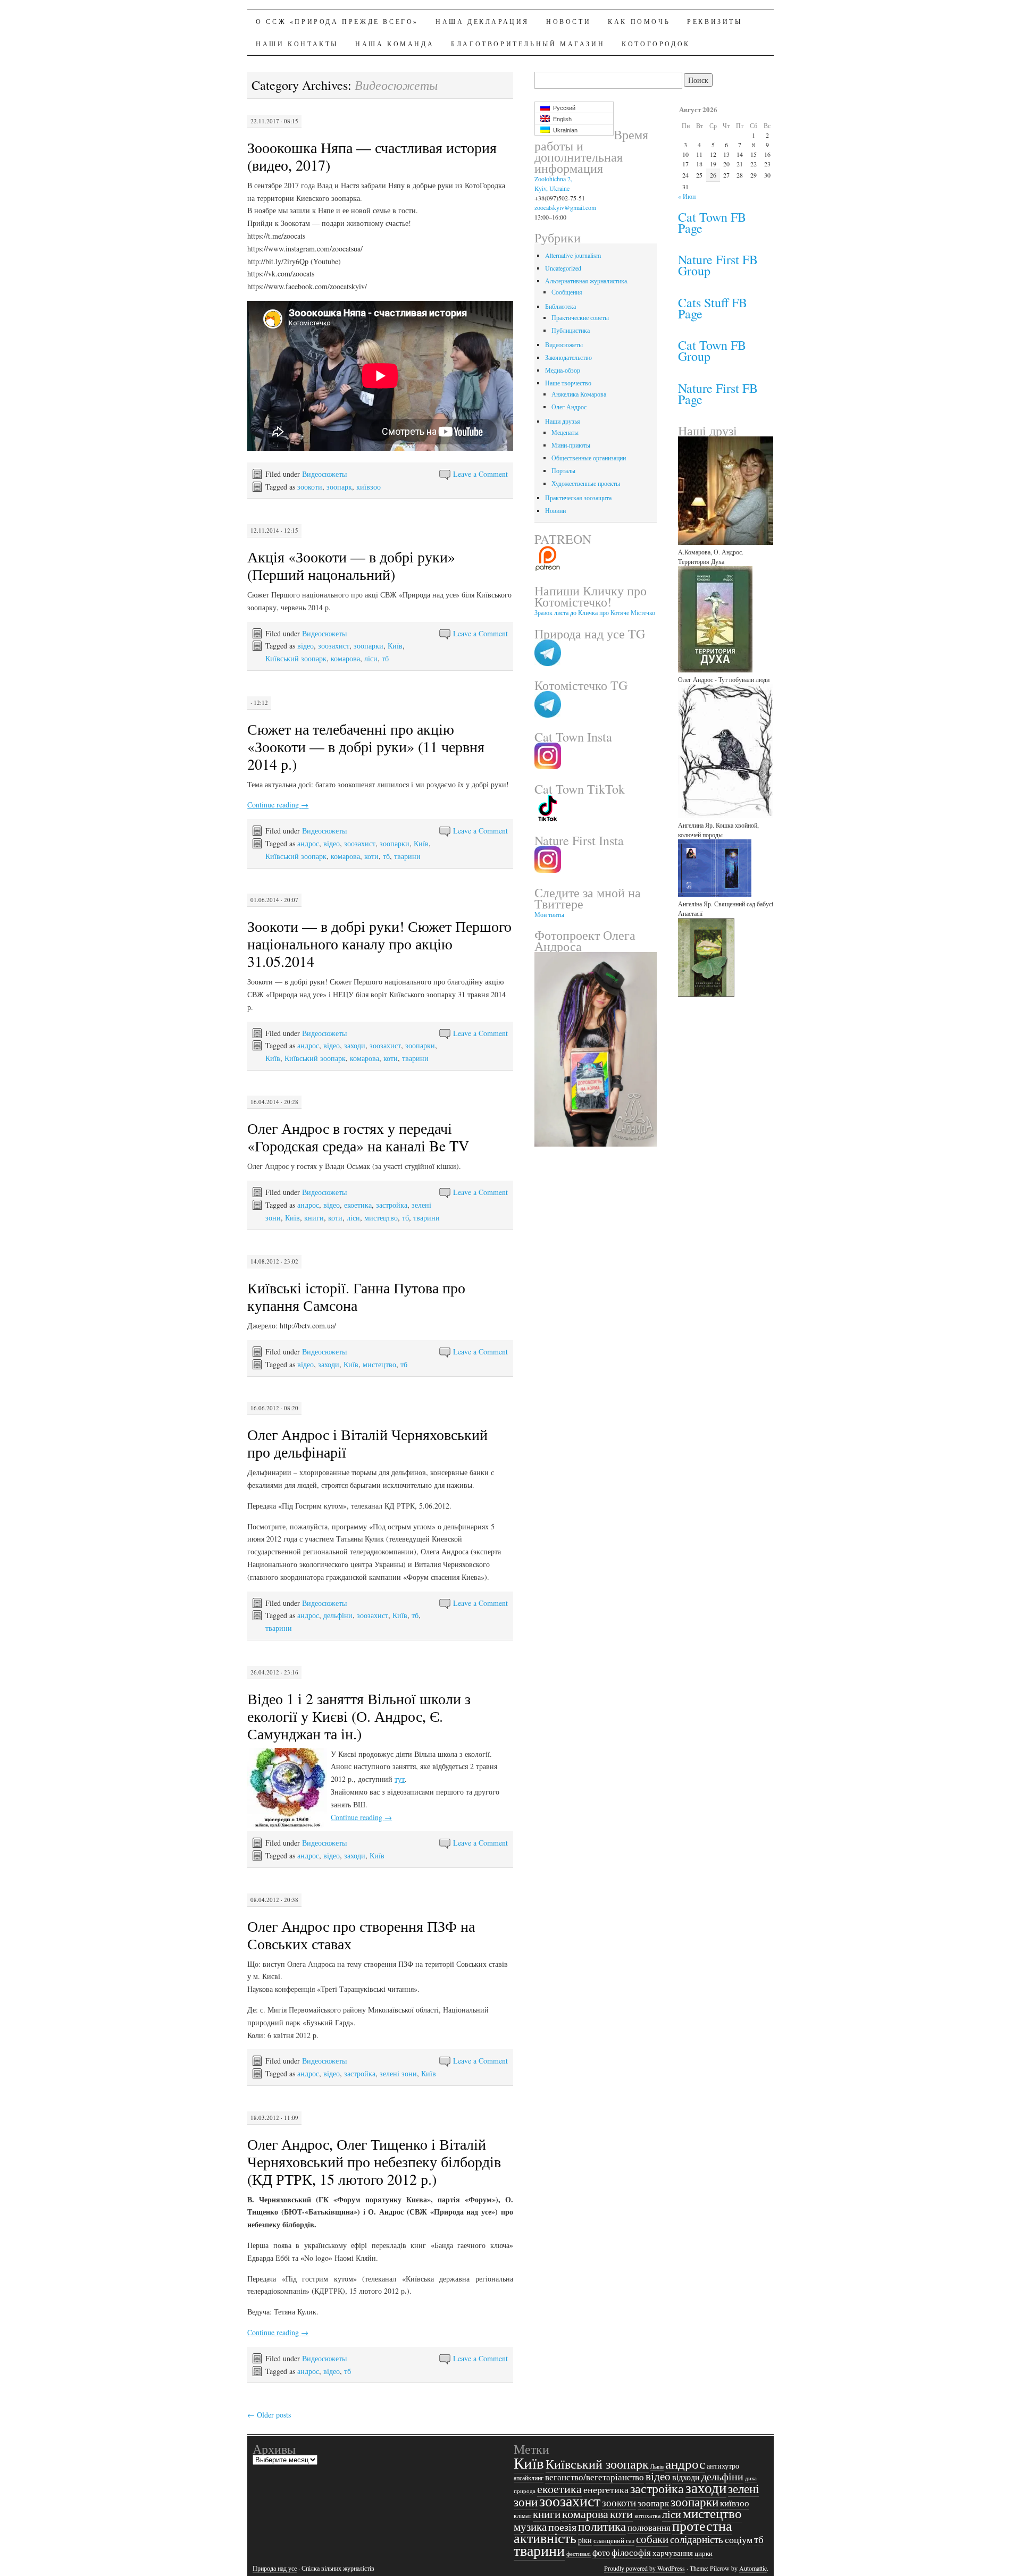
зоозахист (334, 646)
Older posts (269, 2415)
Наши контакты (297, 44)
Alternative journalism (573, 255)
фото (601, 2552)
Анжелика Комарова (579, 394)
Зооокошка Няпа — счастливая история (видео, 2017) (372, 156)
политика (602, 2526)
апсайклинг (529, 2478)
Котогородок (656, 44)
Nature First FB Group (718, 265)
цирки (704, 2553)
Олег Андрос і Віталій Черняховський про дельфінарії (367, 1443)
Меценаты (565, 432)
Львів (657, 2466)
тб (385, 658)
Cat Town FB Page (712, 222)
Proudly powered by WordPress (645, 2568)
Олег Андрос (569, 407)
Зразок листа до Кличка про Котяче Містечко (595, 612)
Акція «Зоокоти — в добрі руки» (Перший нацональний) (351, 565)
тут (400, 1779)
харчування (673, 2553)
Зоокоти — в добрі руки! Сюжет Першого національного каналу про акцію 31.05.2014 (379, 944)
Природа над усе (275, 2568)
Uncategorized (563, 268)
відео (306, 646)
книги (314, 1218)
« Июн (687, 196)
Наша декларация (482, 21)
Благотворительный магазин (528, 44)
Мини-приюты (571, 445)
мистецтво (381, 1218)
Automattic (753, 2568)
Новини (555, 510)
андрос (308, 843)
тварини (407, 856)
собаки (652, 2539)
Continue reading (278, 805)
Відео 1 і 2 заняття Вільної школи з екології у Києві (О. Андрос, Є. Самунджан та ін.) (359, 1716)
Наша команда (395, 44)
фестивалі (579, 2554)
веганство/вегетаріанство (595, 2477)
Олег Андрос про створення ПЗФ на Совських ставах (361, 1935)
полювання (649, 2527)
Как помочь (639, 21)
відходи (686, 2477)
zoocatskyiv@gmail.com (565, 207)
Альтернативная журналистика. (587, 281)
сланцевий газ (614, 2540)
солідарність (697, 2539)
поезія (562, 2527)
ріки (585, 2540)
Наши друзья (563, 421)
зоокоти (310, 487)
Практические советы (580, 317)
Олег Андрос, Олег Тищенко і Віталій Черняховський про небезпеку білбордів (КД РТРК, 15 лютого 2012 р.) (374, 2161)
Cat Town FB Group (712, 351)
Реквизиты (714, 21)
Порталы (563, 470)
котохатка (647, 2516)
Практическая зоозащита (578, 498)
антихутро (723, 2466)
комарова (345, 658)
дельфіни (338, 1615)
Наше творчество (568, 383)
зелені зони (398, 2073)
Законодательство (568, 357)
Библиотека (560, 306)
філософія (631, 2553)
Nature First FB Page (718, 394)
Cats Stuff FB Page (713, 308)
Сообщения (567, 292)
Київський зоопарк (296, 658)
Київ (395, 646)
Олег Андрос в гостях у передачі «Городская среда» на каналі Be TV (358, 1137)
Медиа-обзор (563, 370)
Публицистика (571, 330)
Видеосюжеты (324, 474)
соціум (739, 2539)
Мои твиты (549, 914)
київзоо (369, 487)
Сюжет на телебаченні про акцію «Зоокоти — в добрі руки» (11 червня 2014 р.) (366, 746)
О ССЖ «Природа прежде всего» (337, 21)
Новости (568, 21)
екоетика (358, 1205)
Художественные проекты (586, 483)
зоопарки (369, 646)
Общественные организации (589, 458)
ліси (371, 658)
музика (530, 2527)
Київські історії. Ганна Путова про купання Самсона (356, 1296)
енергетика (606, 2489)
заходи (355, 1045)
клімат (522, 2515)
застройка (392, 1205)
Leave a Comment (480, 474)
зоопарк (339, 487)
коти (371, 856)
